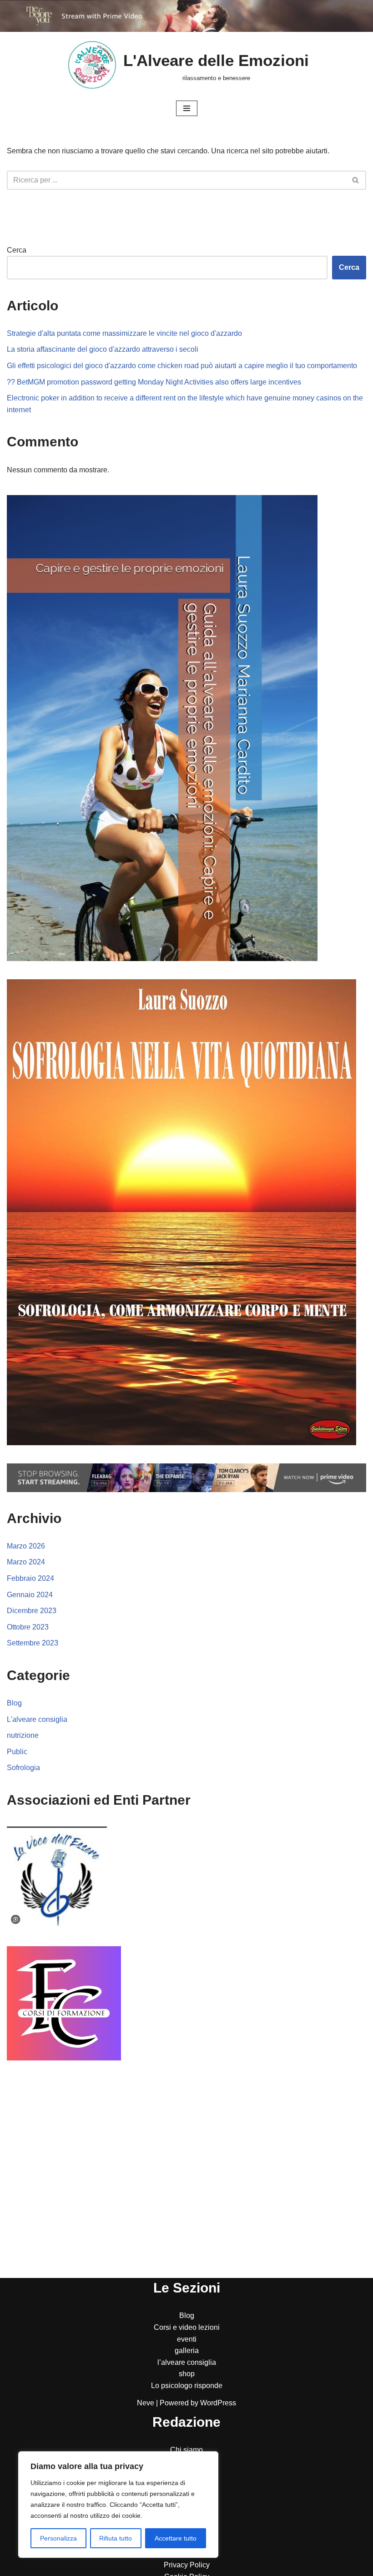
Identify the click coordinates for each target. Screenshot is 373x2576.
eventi (187, 2339)
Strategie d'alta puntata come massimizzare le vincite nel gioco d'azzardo (124, 333)
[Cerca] (356, 180)
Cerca (17, 250)
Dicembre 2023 (32, 1611)
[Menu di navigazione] (187, 108)
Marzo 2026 (26, 1546)
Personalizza (58, 2538)
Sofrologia (23, 1768)
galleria (187, 2351)
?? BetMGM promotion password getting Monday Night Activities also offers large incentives (154, 382)
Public (17, 1752)
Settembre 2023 (33, 1643)
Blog (14, 1703)
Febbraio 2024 (30, 1578)
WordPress (218, 2403)
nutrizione (23, 1735)
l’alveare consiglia (187, 2362)
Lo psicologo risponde (187, 2386)
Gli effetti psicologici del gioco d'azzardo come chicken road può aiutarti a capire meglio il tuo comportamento (182, 366)
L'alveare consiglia (37, 1719)
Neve (146, 2403)
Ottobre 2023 (28, 1627)
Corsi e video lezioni (187, 2327)
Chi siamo (186, 2450)
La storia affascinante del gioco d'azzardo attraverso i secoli (103, 349)
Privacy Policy (187, 2565)
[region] (118, 2505)
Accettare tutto (176, 2538)
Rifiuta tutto (116, 2538)
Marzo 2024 (26, 1562)
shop (187, 2374)
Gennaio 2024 (30, 1595)
